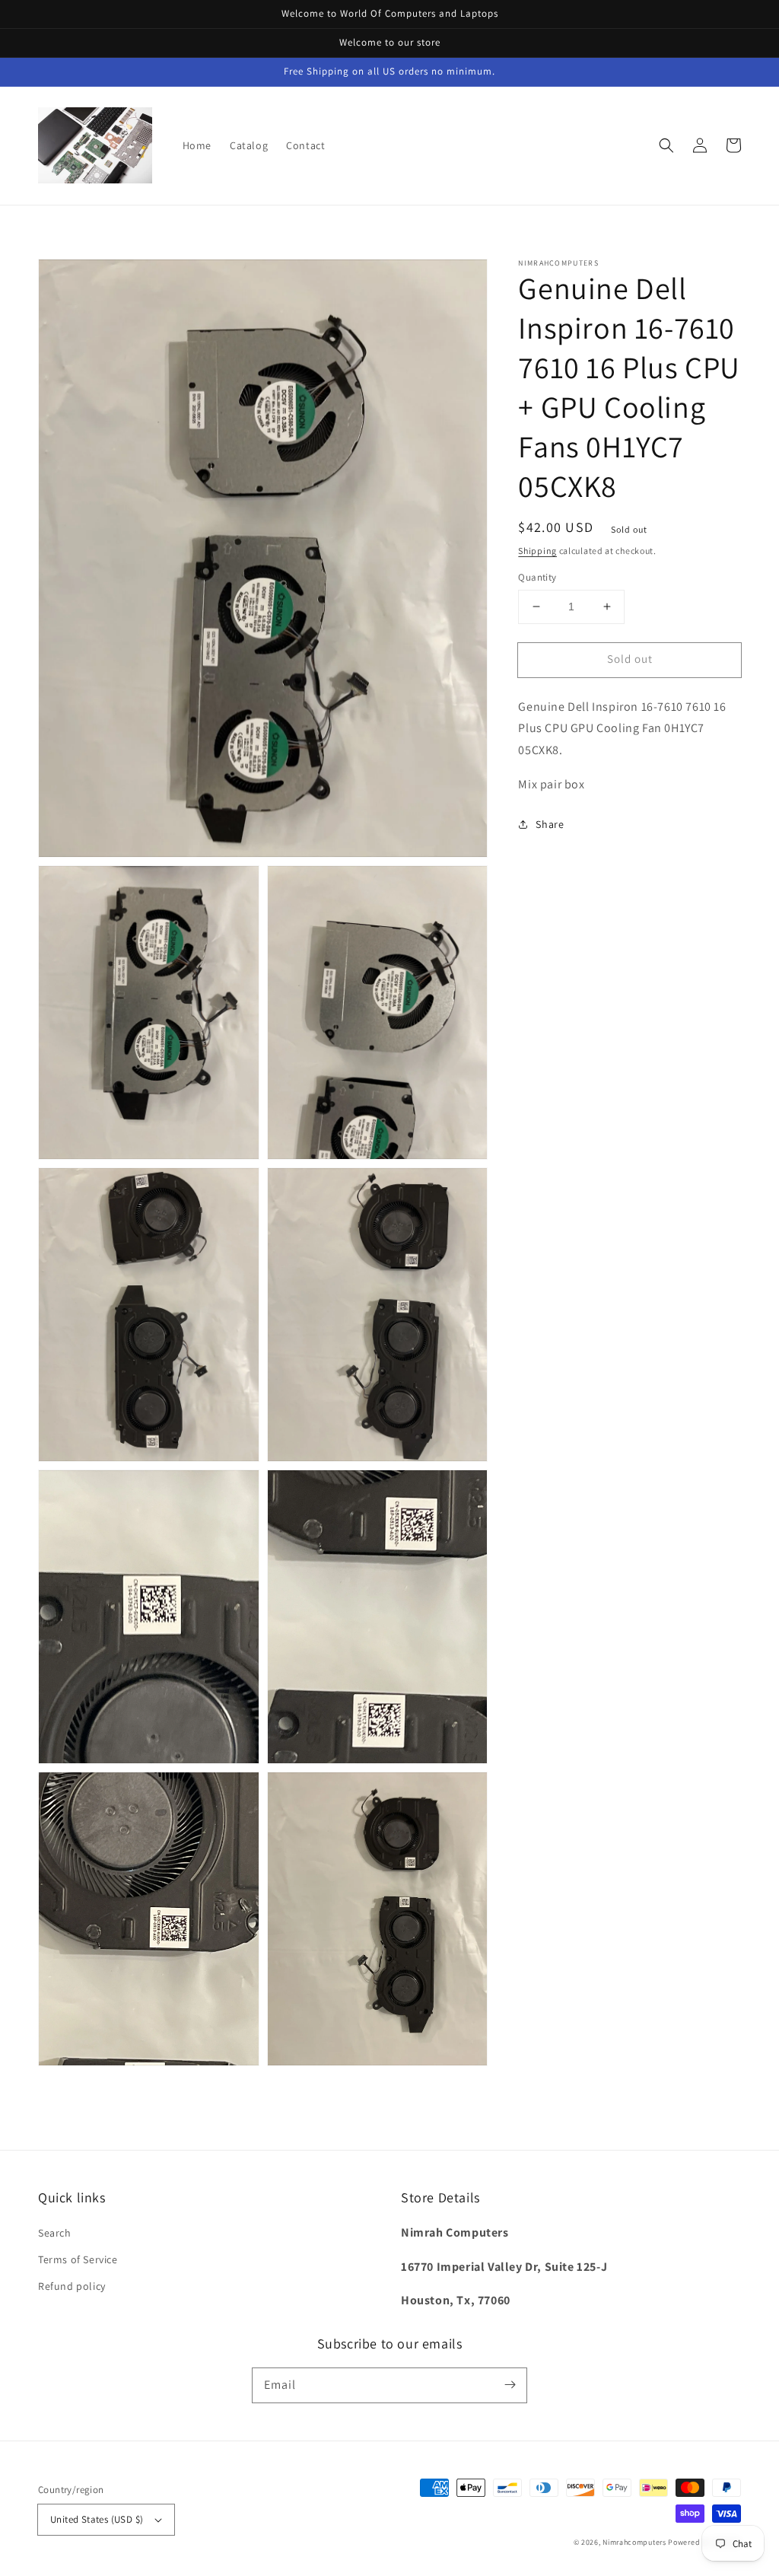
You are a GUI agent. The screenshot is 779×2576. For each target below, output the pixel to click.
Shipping (537, 551)
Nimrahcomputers (634, 2542)
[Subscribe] (510, 2385)
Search (55, 2233)
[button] (666, 145)
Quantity (537, 577)
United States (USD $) (97, 2519)
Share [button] (550, 824)
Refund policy (72, 2286)
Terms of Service (78, 2259)
